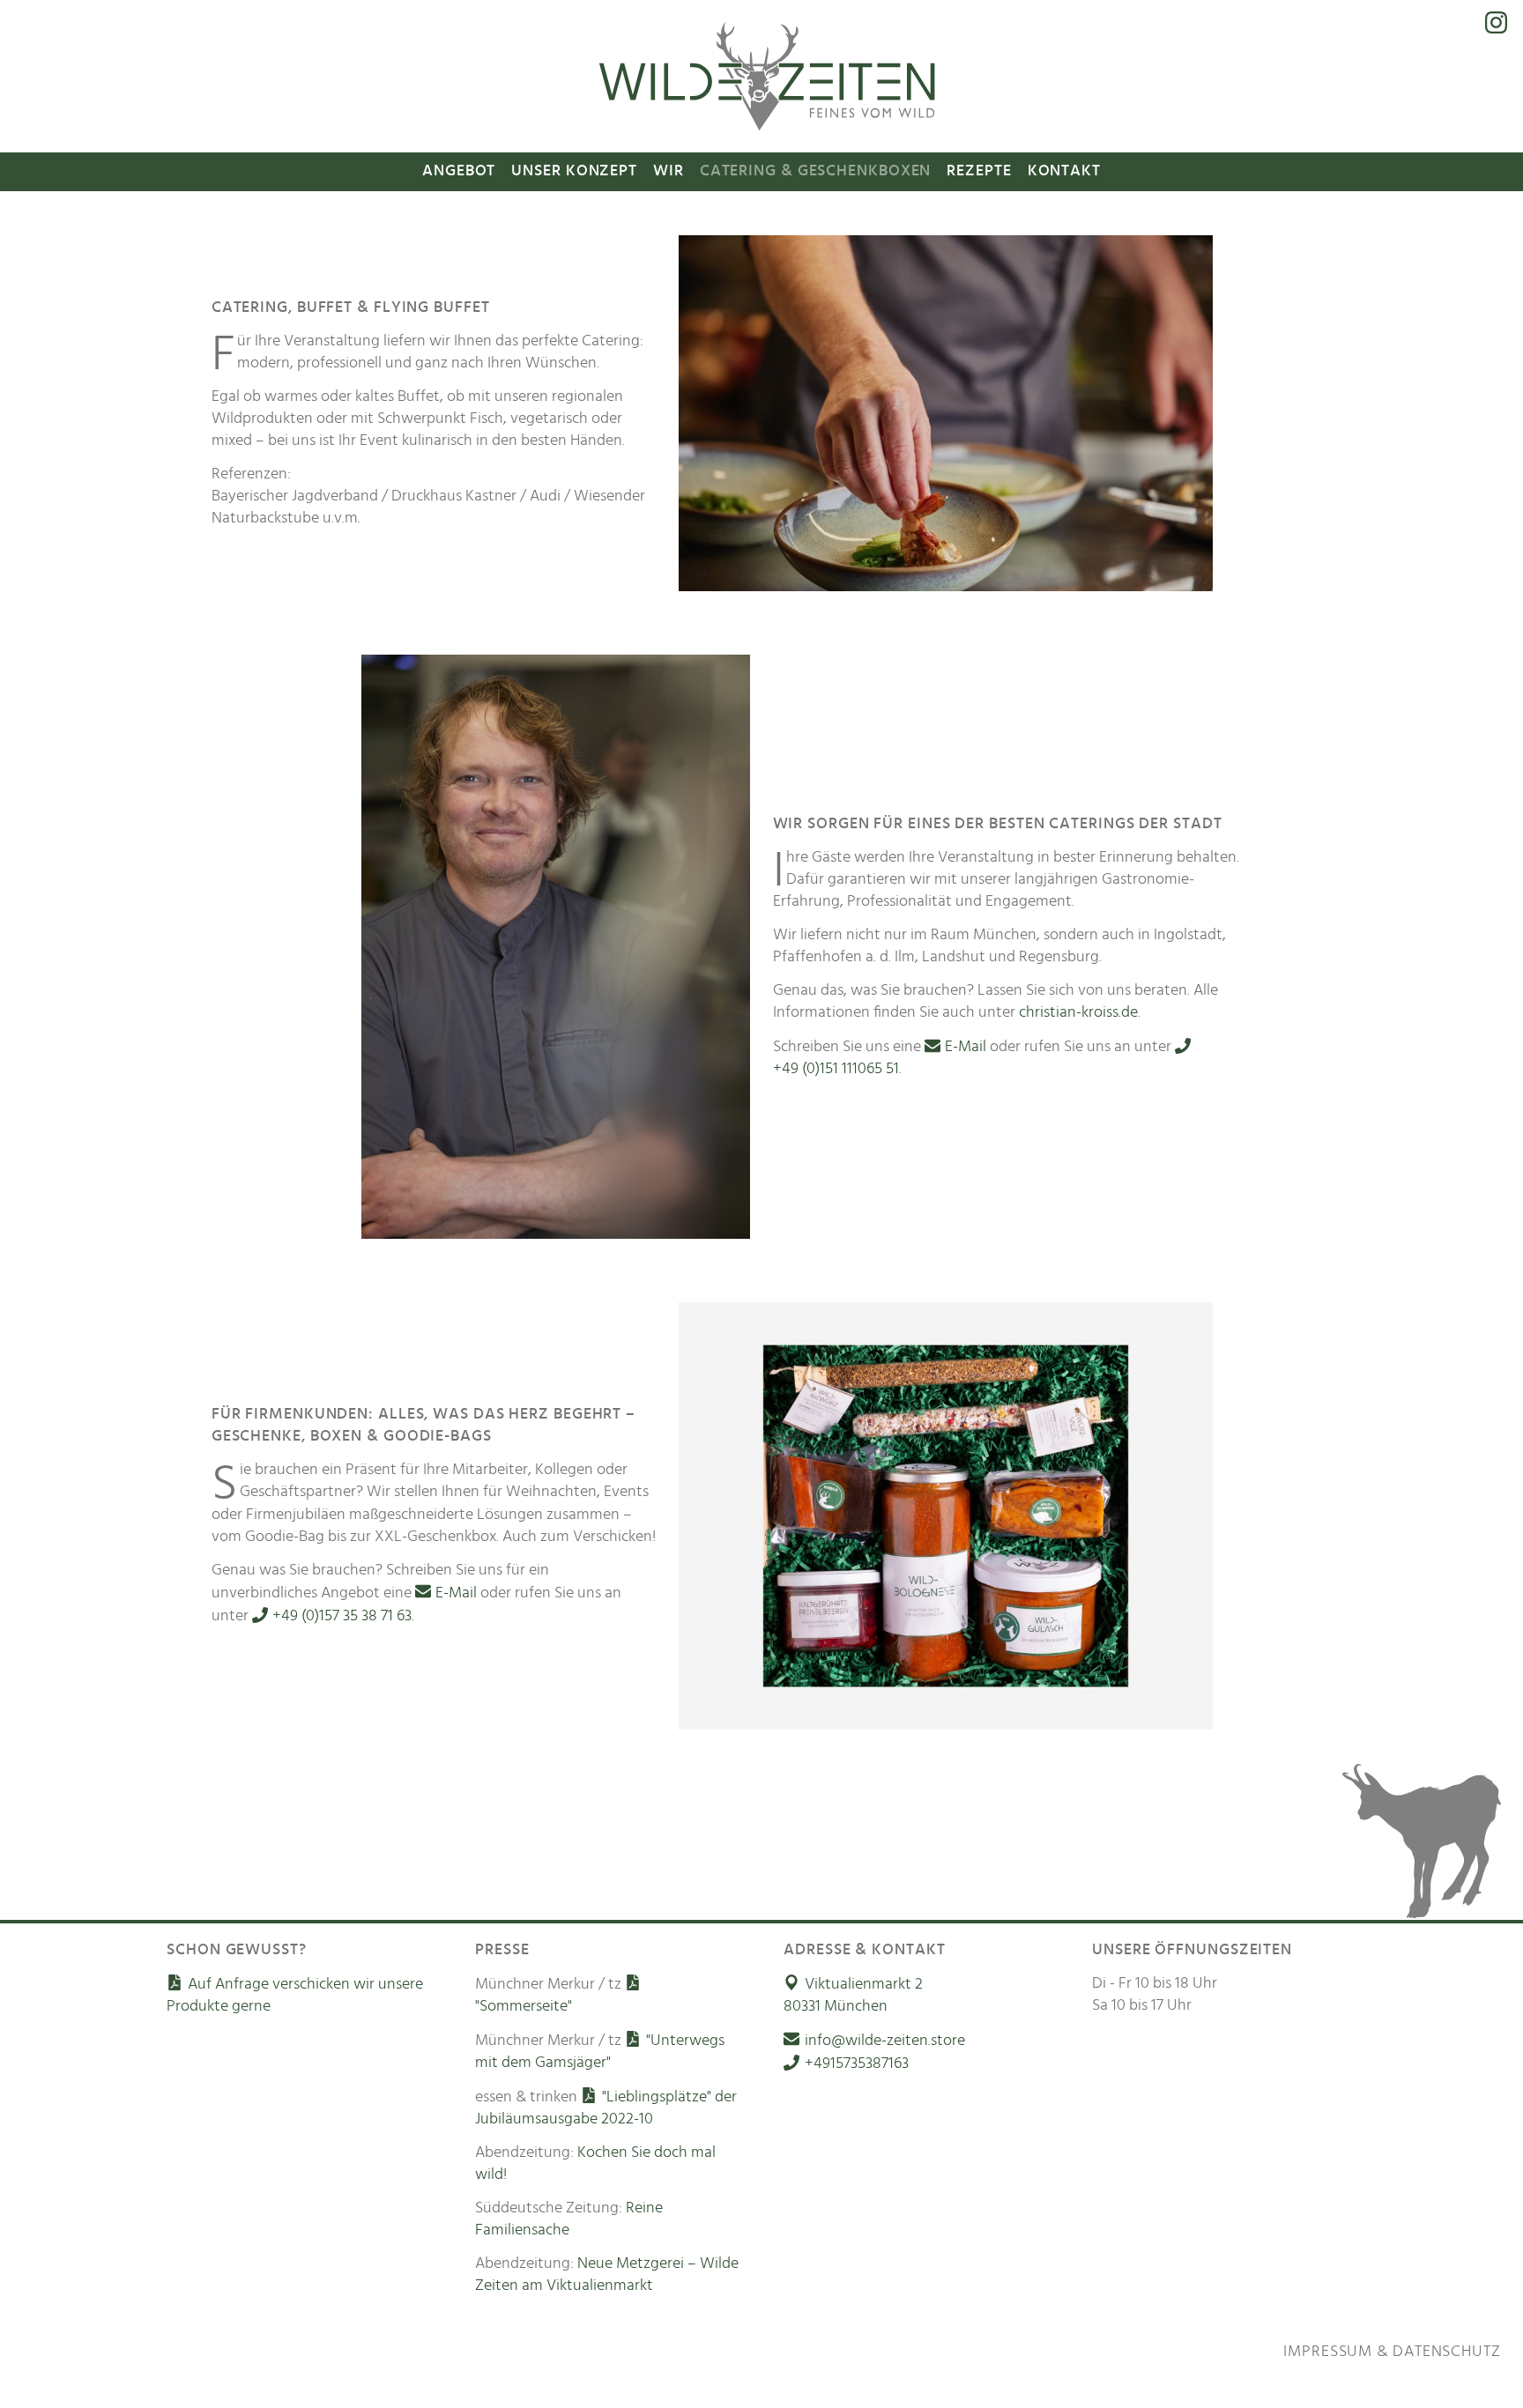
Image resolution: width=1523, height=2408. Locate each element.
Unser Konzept (574, 171)
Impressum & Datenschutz (1392, 2352)
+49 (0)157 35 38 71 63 (342, 1616)
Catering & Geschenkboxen (816, 171)
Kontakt (1064, 171)
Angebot (459, 171)
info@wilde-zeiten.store (884, 2041)
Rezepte (979, 171)
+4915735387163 (856, 2063)
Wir (669, 171)
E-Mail (966, 1047)
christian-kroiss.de (1078, 1012)
